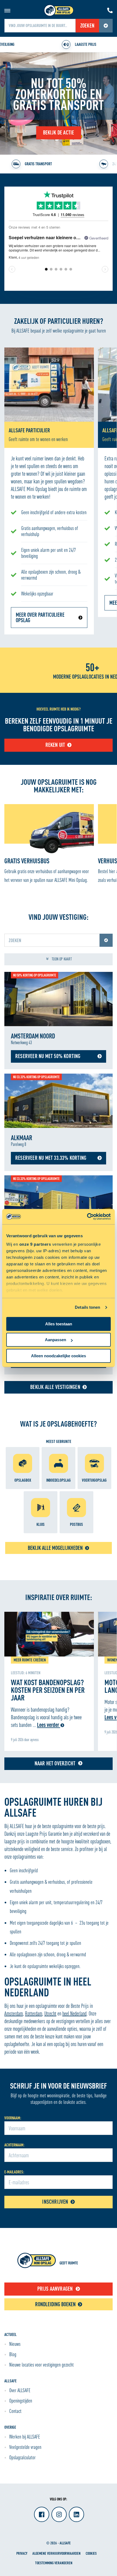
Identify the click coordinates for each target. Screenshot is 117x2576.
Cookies (91, 2553)
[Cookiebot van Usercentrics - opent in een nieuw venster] (87, 1217)
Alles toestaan (59, 1324)
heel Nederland (74, 2013)
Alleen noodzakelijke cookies (59, 1356)
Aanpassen (56, 1340)
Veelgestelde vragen (25, 2447)
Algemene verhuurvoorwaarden (56, 2553)
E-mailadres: (14, 2172)
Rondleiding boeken (55, 2304)
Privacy (22, 2553)
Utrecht (50, 2013)
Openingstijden (21, 2401)
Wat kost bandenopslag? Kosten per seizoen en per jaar (48, 1690)
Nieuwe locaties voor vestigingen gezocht (41, 2365)
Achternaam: (14, 2145)
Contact (15, 2411)
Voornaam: (13, 2118)
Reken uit (55, 745)
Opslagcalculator (22, 2457)
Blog (13, 2354)
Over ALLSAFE (20, 2390)
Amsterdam (14, 2013)
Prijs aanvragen (55, 2289)
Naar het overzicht (55, 1763)
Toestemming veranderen (54, 2563)
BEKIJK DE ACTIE (59, 132)
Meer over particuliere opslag (40, 617)
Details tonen (87, 1307)
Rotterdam (34, 2013)
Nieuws (15, 2344)
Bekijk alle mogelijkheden (55, 1548)
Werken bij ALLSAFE (25, 2437)
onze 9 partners (35, 1244)
